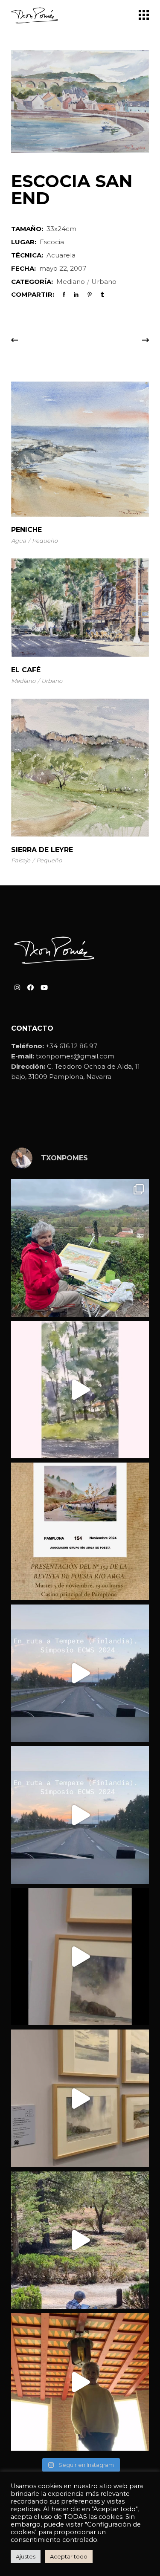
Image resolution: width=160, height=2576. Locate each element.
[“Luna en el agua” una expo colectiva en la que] (80, 1957)
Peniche (26, 530)
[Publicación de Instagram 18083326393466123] (80, 2098)
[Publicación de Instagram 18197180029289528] (80, 1673)
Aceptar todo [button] (69, 2556)
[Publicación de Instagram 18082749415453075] (80, 2382)
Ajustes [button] (26, 2556)
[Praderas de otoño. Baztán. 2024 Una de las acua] (80, 1248)
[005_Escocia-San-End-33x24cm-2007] (80, 101)
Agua (19, 541)
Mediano (71, 282)
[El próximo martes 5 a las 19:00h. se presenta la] (80, 1531)
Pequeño (45, 541)
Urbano (104, 282)
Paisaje (21, 860)
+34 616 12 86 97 (71, 1046)
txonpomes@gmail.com (75, 1056)
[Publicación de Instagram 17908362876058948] (80, 1390)
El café (26, 670)
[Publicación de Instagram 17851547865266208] (80, 1815)
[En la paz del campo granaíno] (80, 2240)
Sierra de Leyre (42, 850)
